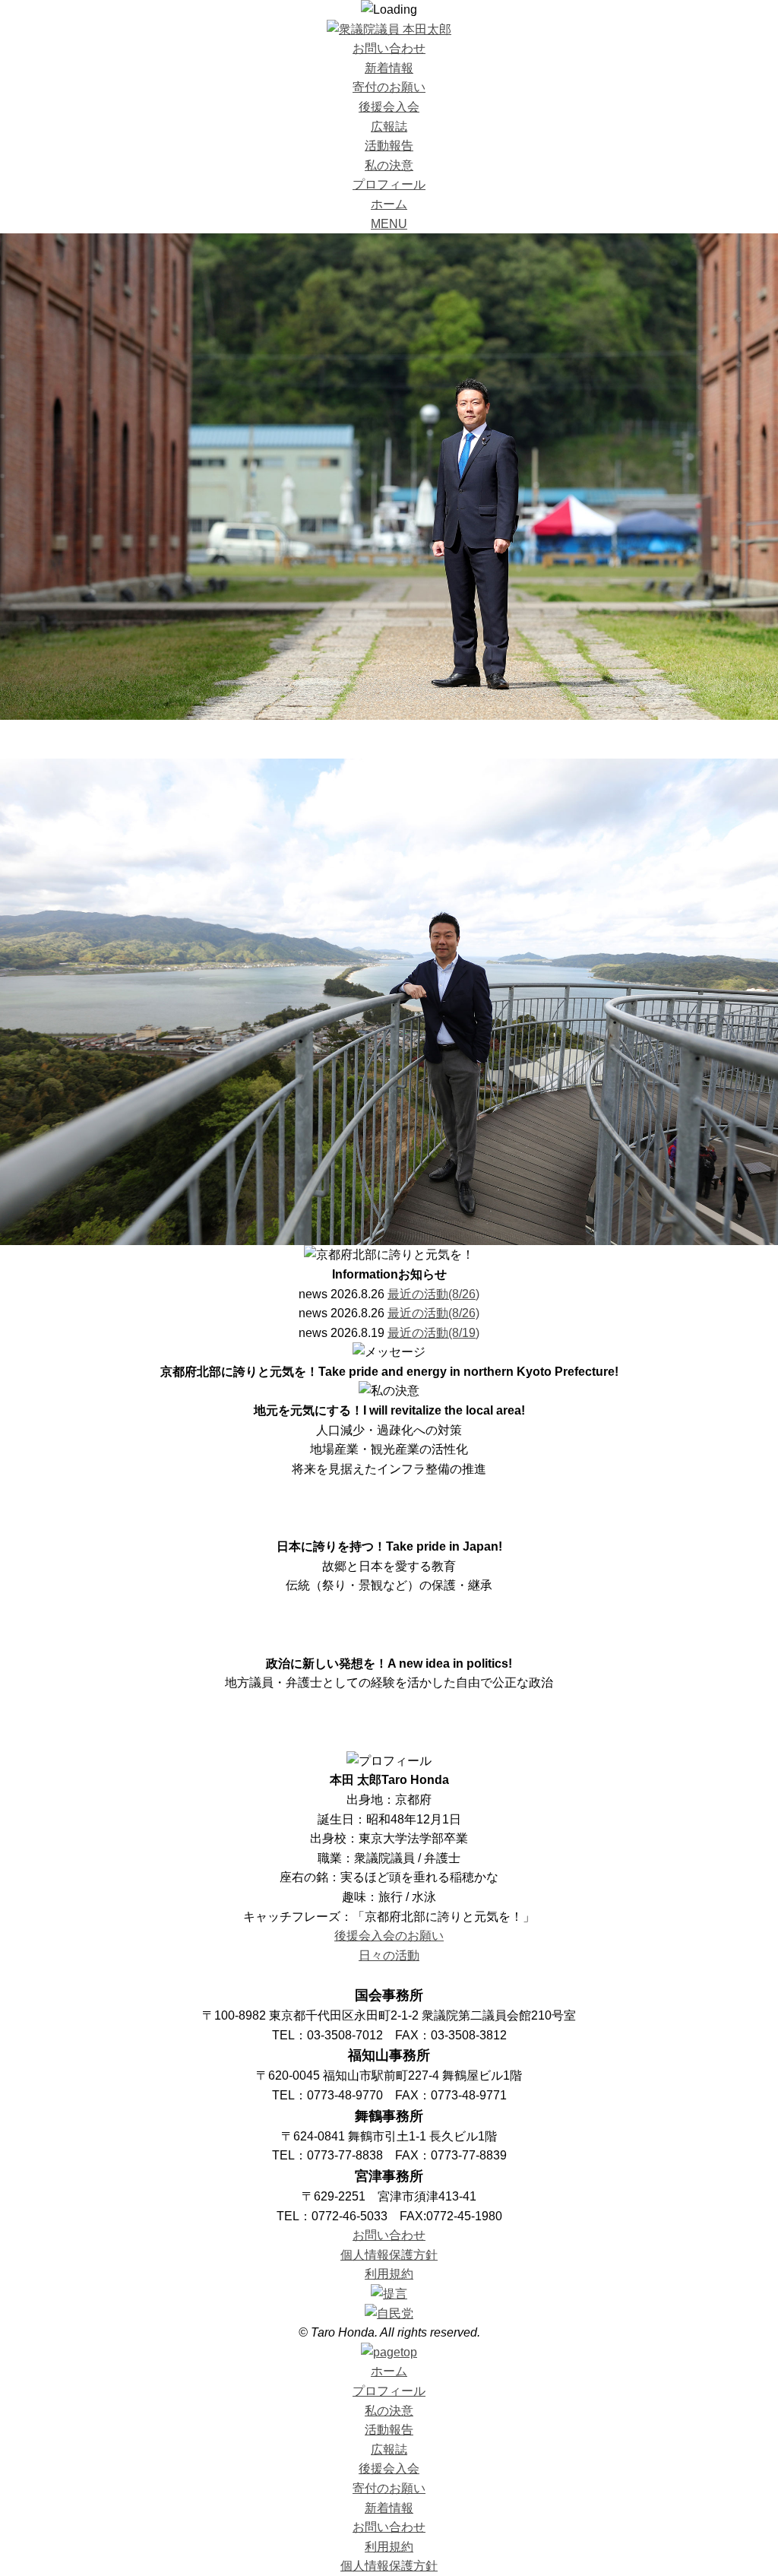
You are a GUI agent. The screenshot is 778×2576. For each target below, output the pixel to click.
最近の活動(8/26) (433, 1294)
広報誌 (389, 127)
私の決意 (389, 165)
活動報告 (389, 146)
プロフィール (389, 184)
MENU (389, 224)
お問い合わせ (389, 48)
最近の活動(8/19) (433, 1333)
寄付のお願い (389, 87)
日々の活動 (389, 1955)
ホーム (389, 204)
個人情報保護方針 (389, 2255)
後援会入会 (389, 107)
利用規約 (389, 2274)
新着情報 (389, 68)
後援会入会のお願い (389, 1936)
